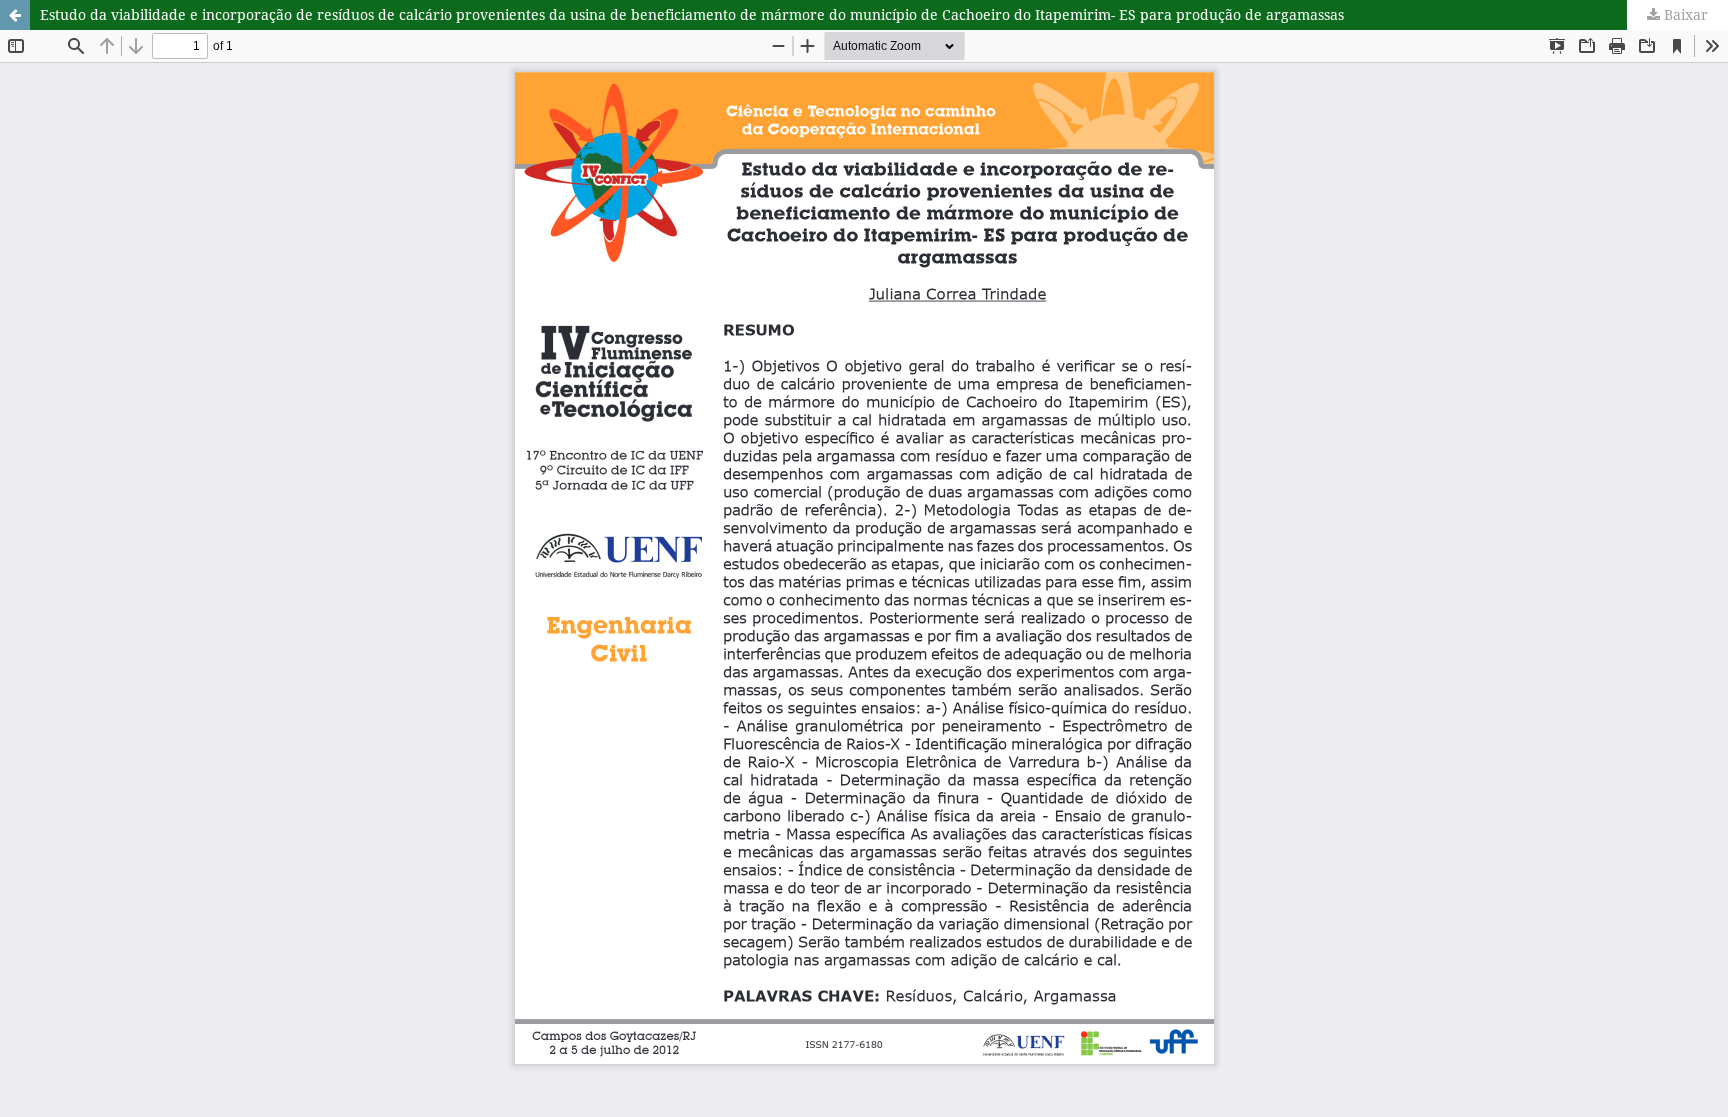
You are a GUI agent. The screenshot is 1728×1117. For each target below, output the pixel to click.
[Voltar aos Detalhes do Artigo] (15, 15)
